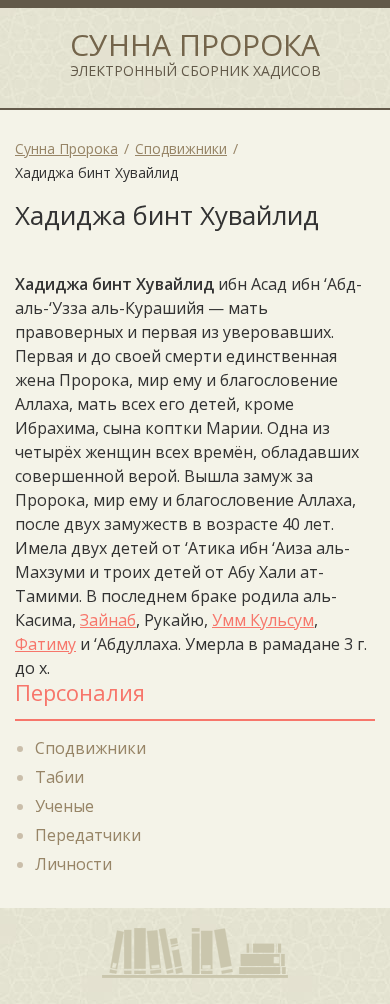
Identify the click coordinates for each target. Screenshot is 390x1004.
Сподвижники (90, 748)
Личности (73, 864)
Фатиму (45, 644)
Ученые (64, 806)
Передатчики (88, 835)
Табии (59, 777)
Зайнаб (108, 620)
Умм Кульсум (263, 620)
